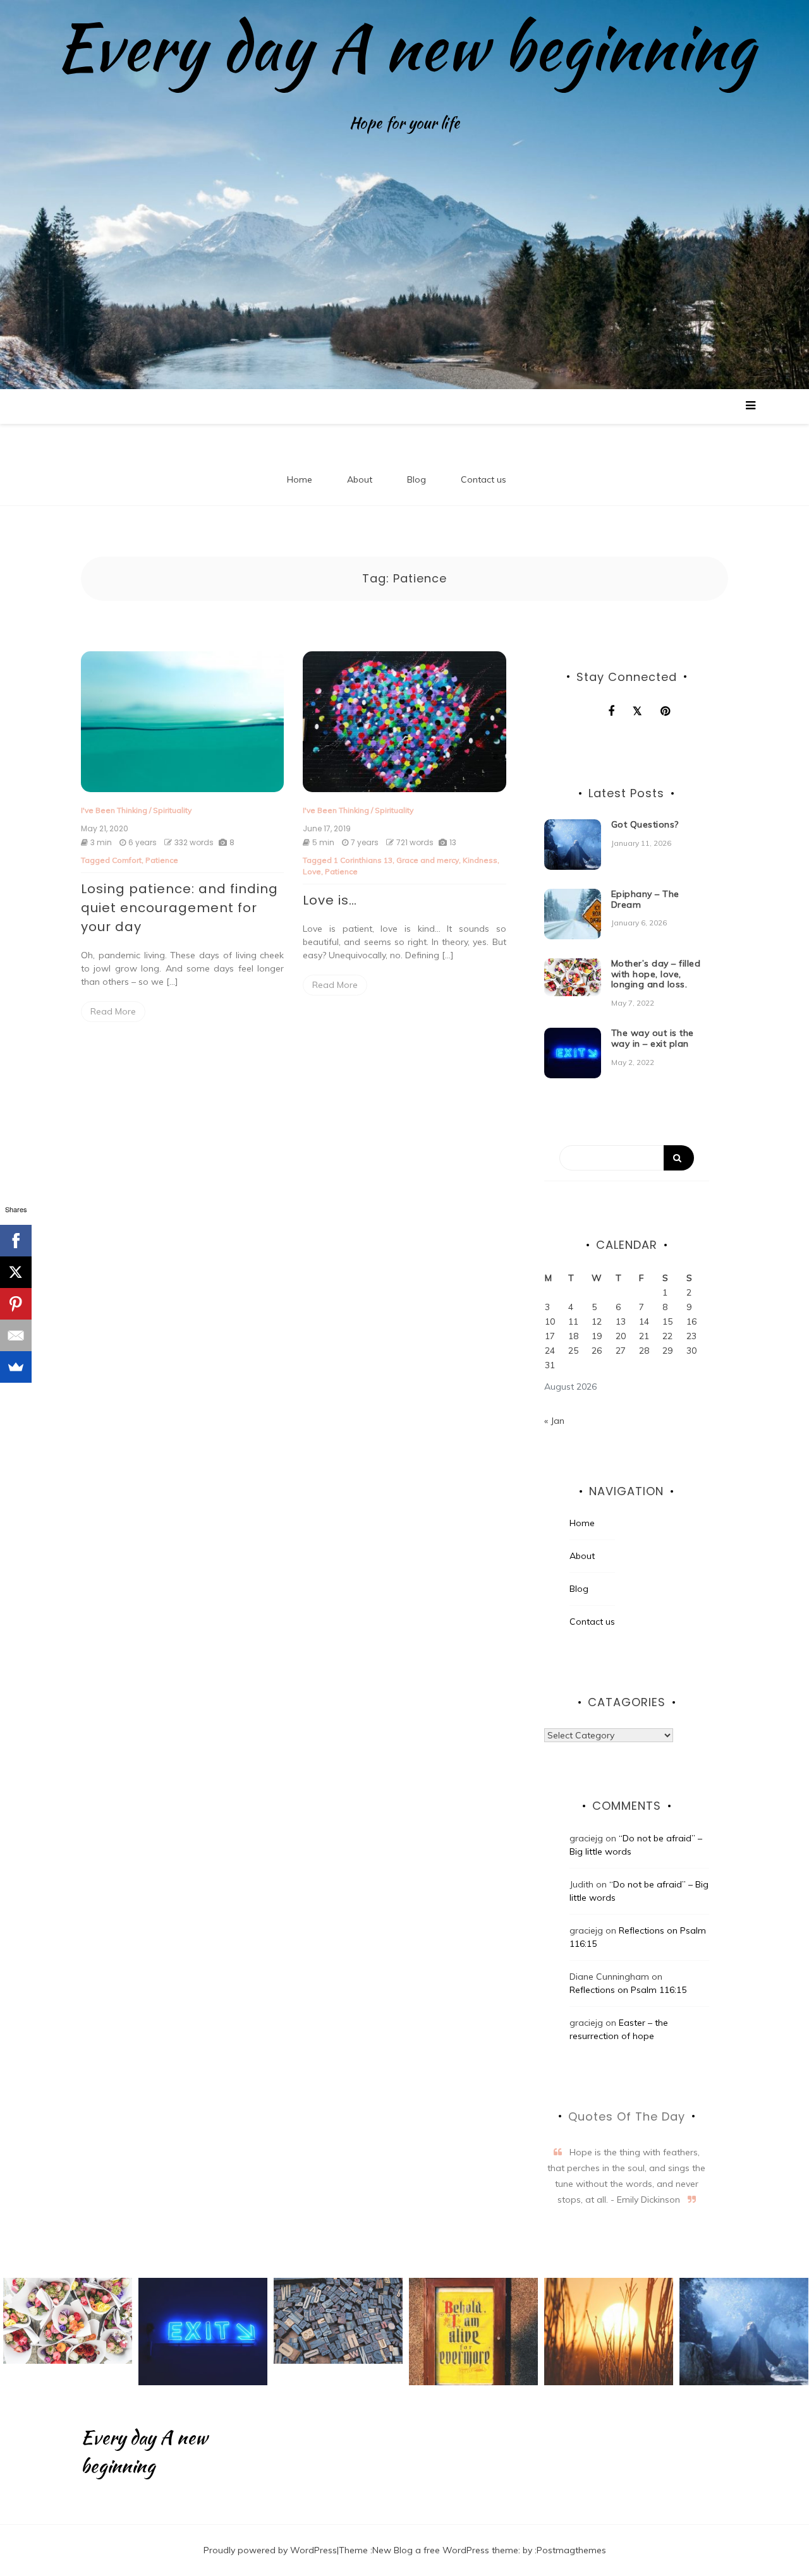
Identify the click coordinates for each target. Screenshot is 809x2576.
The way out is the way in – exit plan (653, 1038)
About (360, 479)
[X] (16, 1272)
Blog (417, 479)
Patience (162, 860)
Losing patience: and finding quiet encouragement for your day (179, 908)
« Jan (554, 1421)
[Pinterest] (16, 1304)
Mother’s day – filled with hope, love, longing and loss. (656, 974)
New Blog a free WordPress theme (445, 2550)
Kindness (480, 860)
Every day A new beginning (405, 47)
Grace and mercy (428, 860)
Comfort (127, 860)
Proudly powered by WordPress (270, 2550)
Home (300, 479)
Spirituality (172, 810)
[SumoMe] (16, 1367)
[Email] (16, 1335)
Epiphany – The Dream (645, 899)
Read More (113, 1011)
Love (312, 871)
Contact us (484, 479)
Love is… (330, 900)
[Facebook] (16, 1241)
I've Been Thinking (114, 810)
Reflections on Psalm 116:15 (628, 1990)
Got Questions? (645, 824)
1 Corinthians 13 (363, 860)
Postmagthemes (571, 2550)
